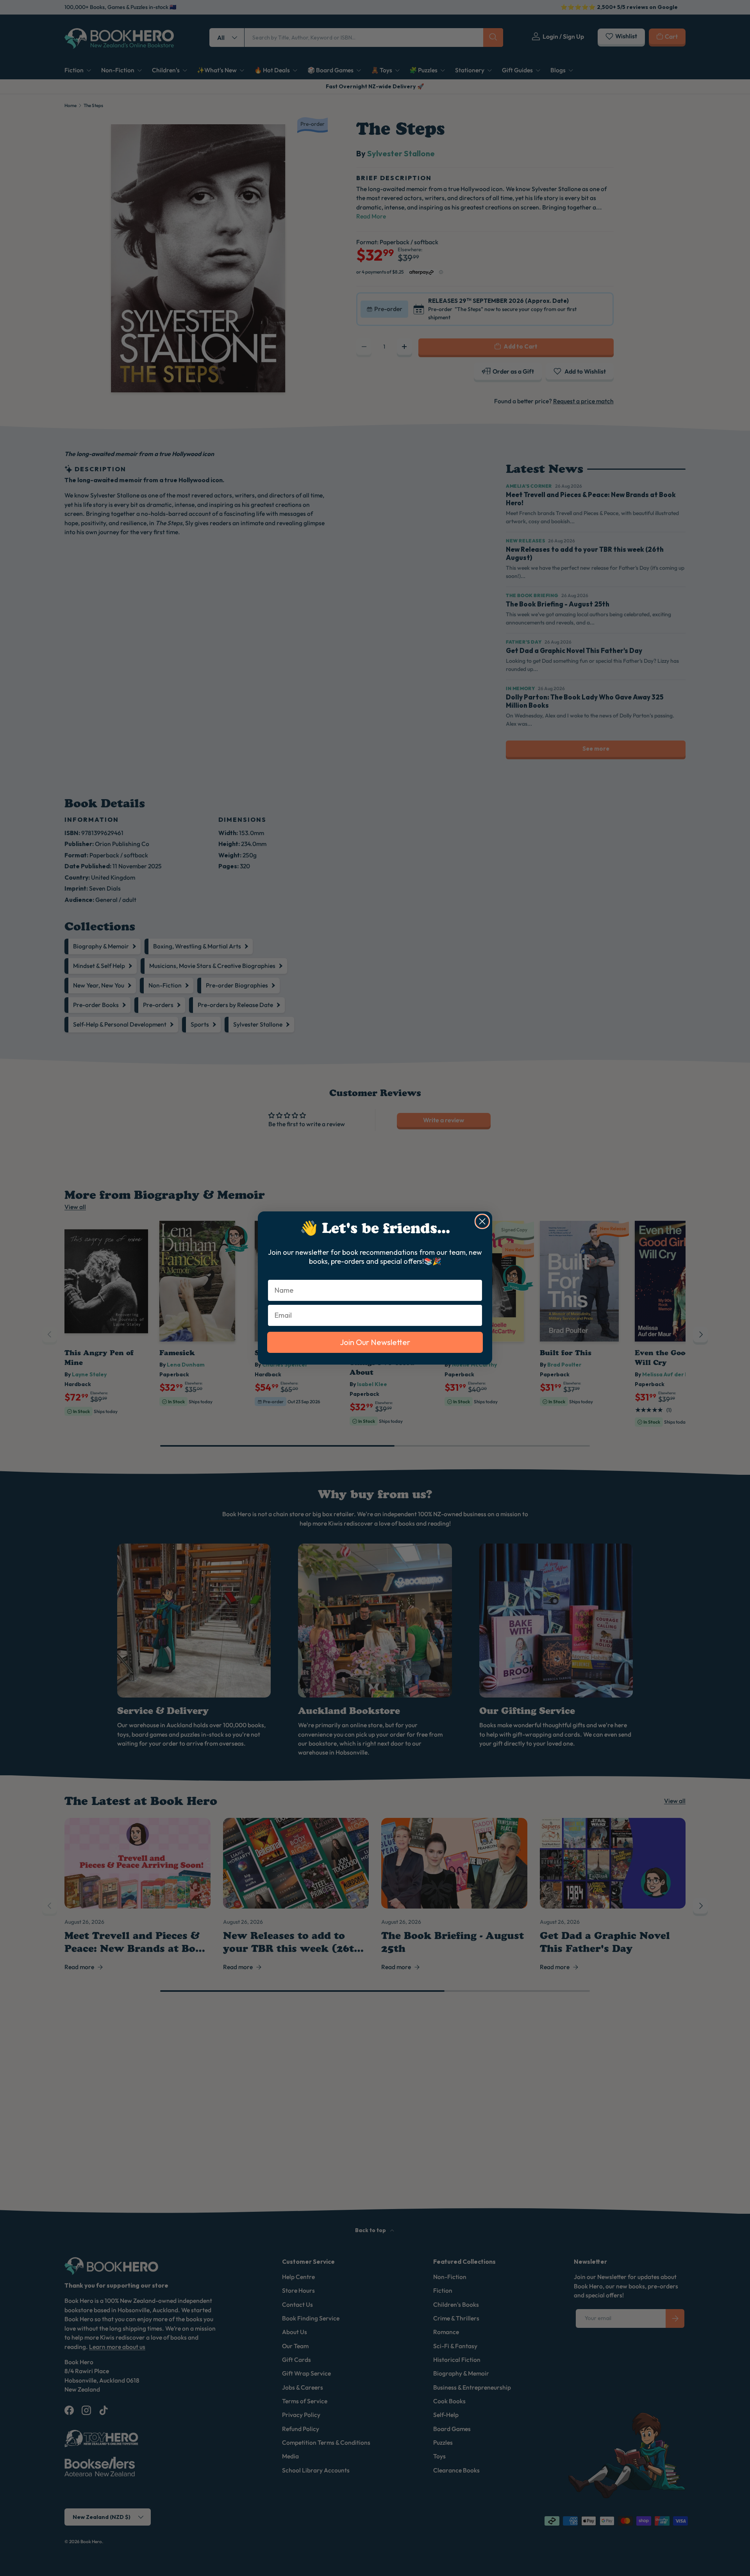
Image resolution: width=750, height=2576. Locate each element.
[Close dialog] (482, 1221)
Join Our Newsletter (375, 1342)
